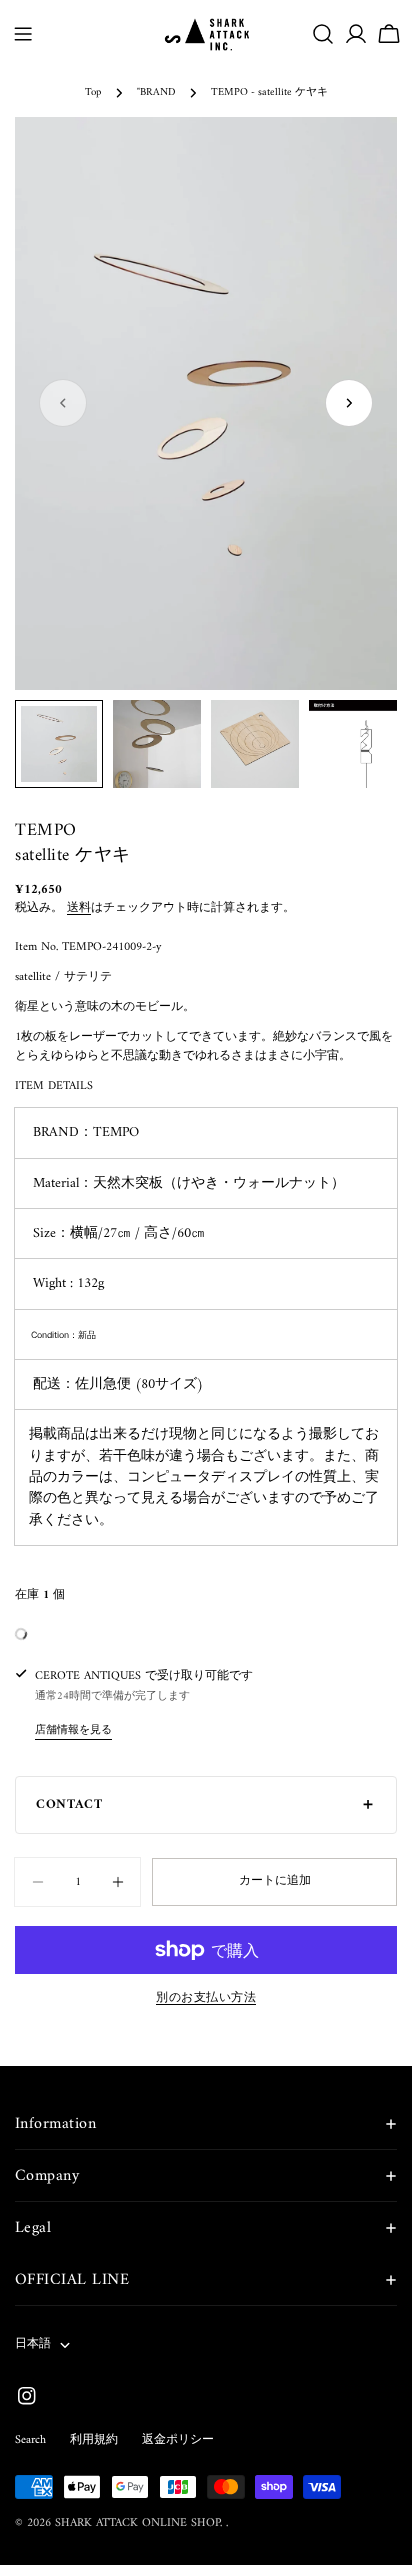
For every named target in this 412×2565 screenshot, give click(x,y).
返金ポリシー (178, 2440)
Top (93, 92)
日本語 (33, 2344)
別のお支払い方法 (206, 1999)
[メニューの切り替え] (23, 34)
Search (30, 2440)
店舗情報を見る (73, 1730)
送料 (79, 908)
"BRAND (156, 92)
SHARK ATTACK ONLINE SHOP (137, 2523)
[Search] (323, 34)
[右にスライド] (349, 403)
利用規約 (94, 2440)
